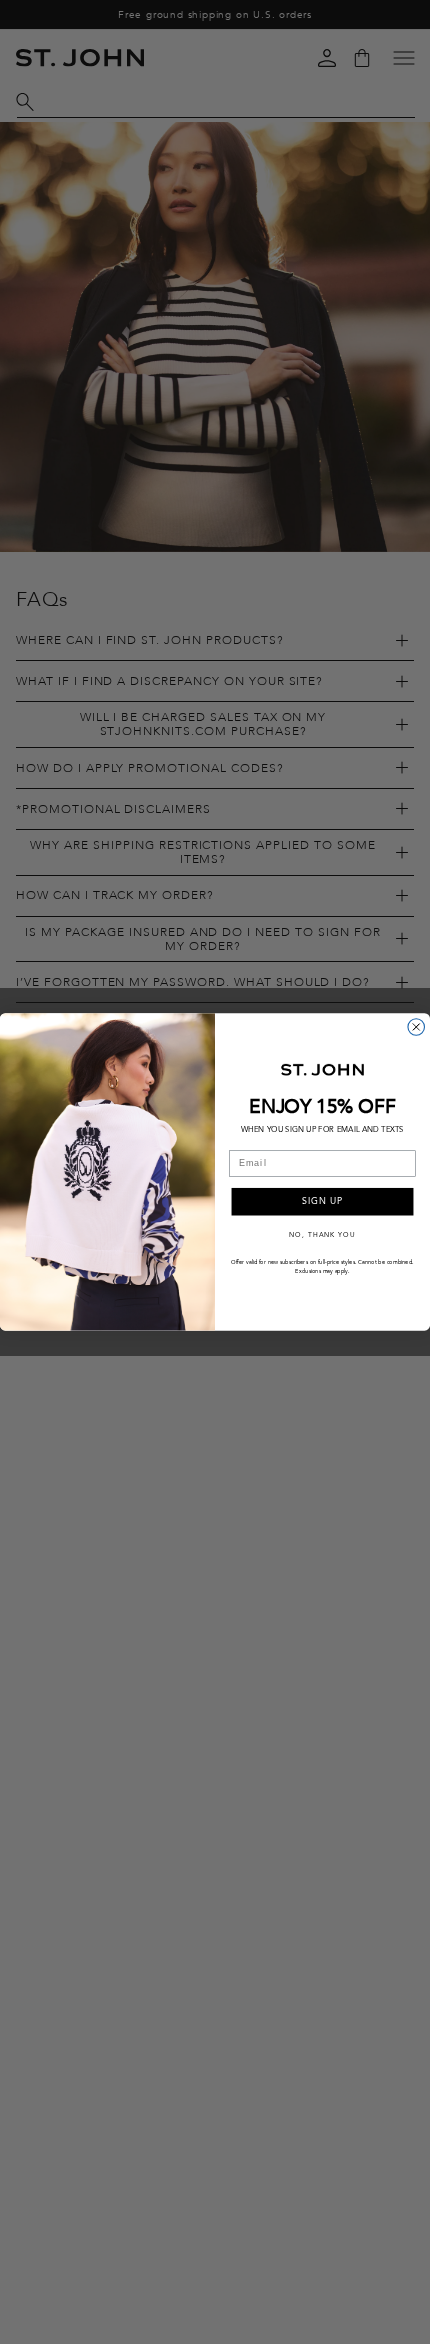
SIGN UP (322, 1201)
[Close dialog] (416, 1027)
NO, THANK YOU (322, 1234)
